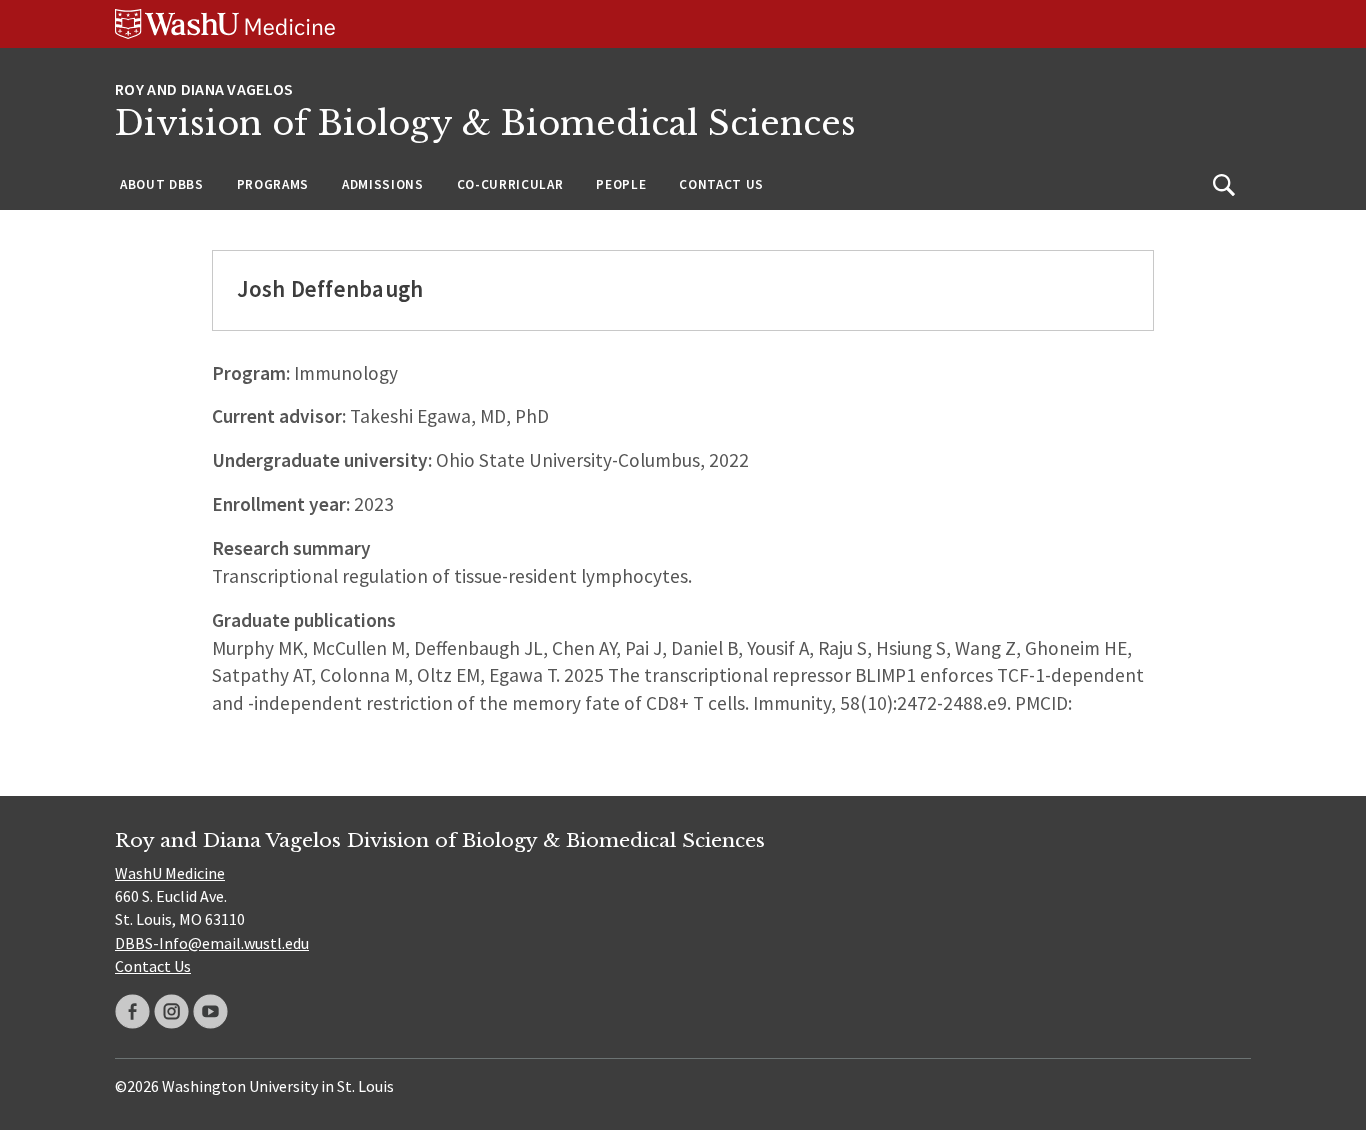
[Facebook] (132, 1011)
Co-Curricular (510, 184)
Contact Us (721, 184)
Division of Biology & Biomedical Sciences (485, 123)
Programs (273, 184)
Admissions (383, 184)
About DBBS (162, 184)
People (621, 184)
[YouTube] (210, 1011)
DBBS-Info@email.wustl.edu (212, 943)
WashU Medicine (170, 873)
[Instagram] (171, 1011)
